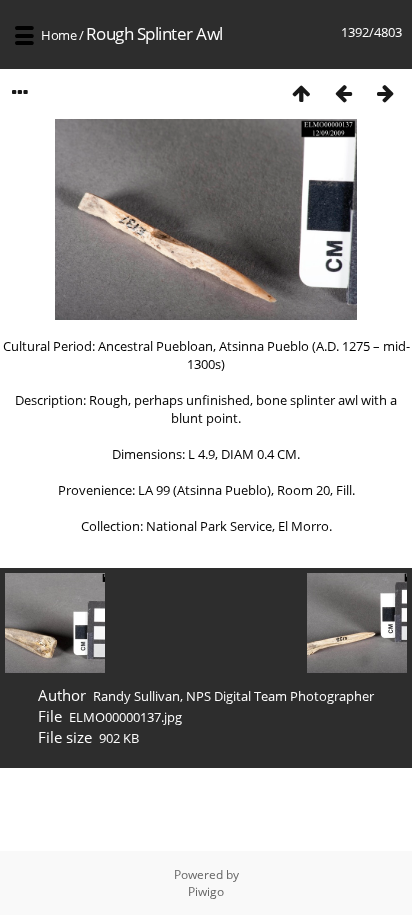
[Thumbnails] (301, 92)
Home (58, 35)
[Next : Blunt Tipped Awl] (385, 92)
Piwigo (206, 891)
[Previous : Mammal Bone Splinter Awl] (343, 92)
